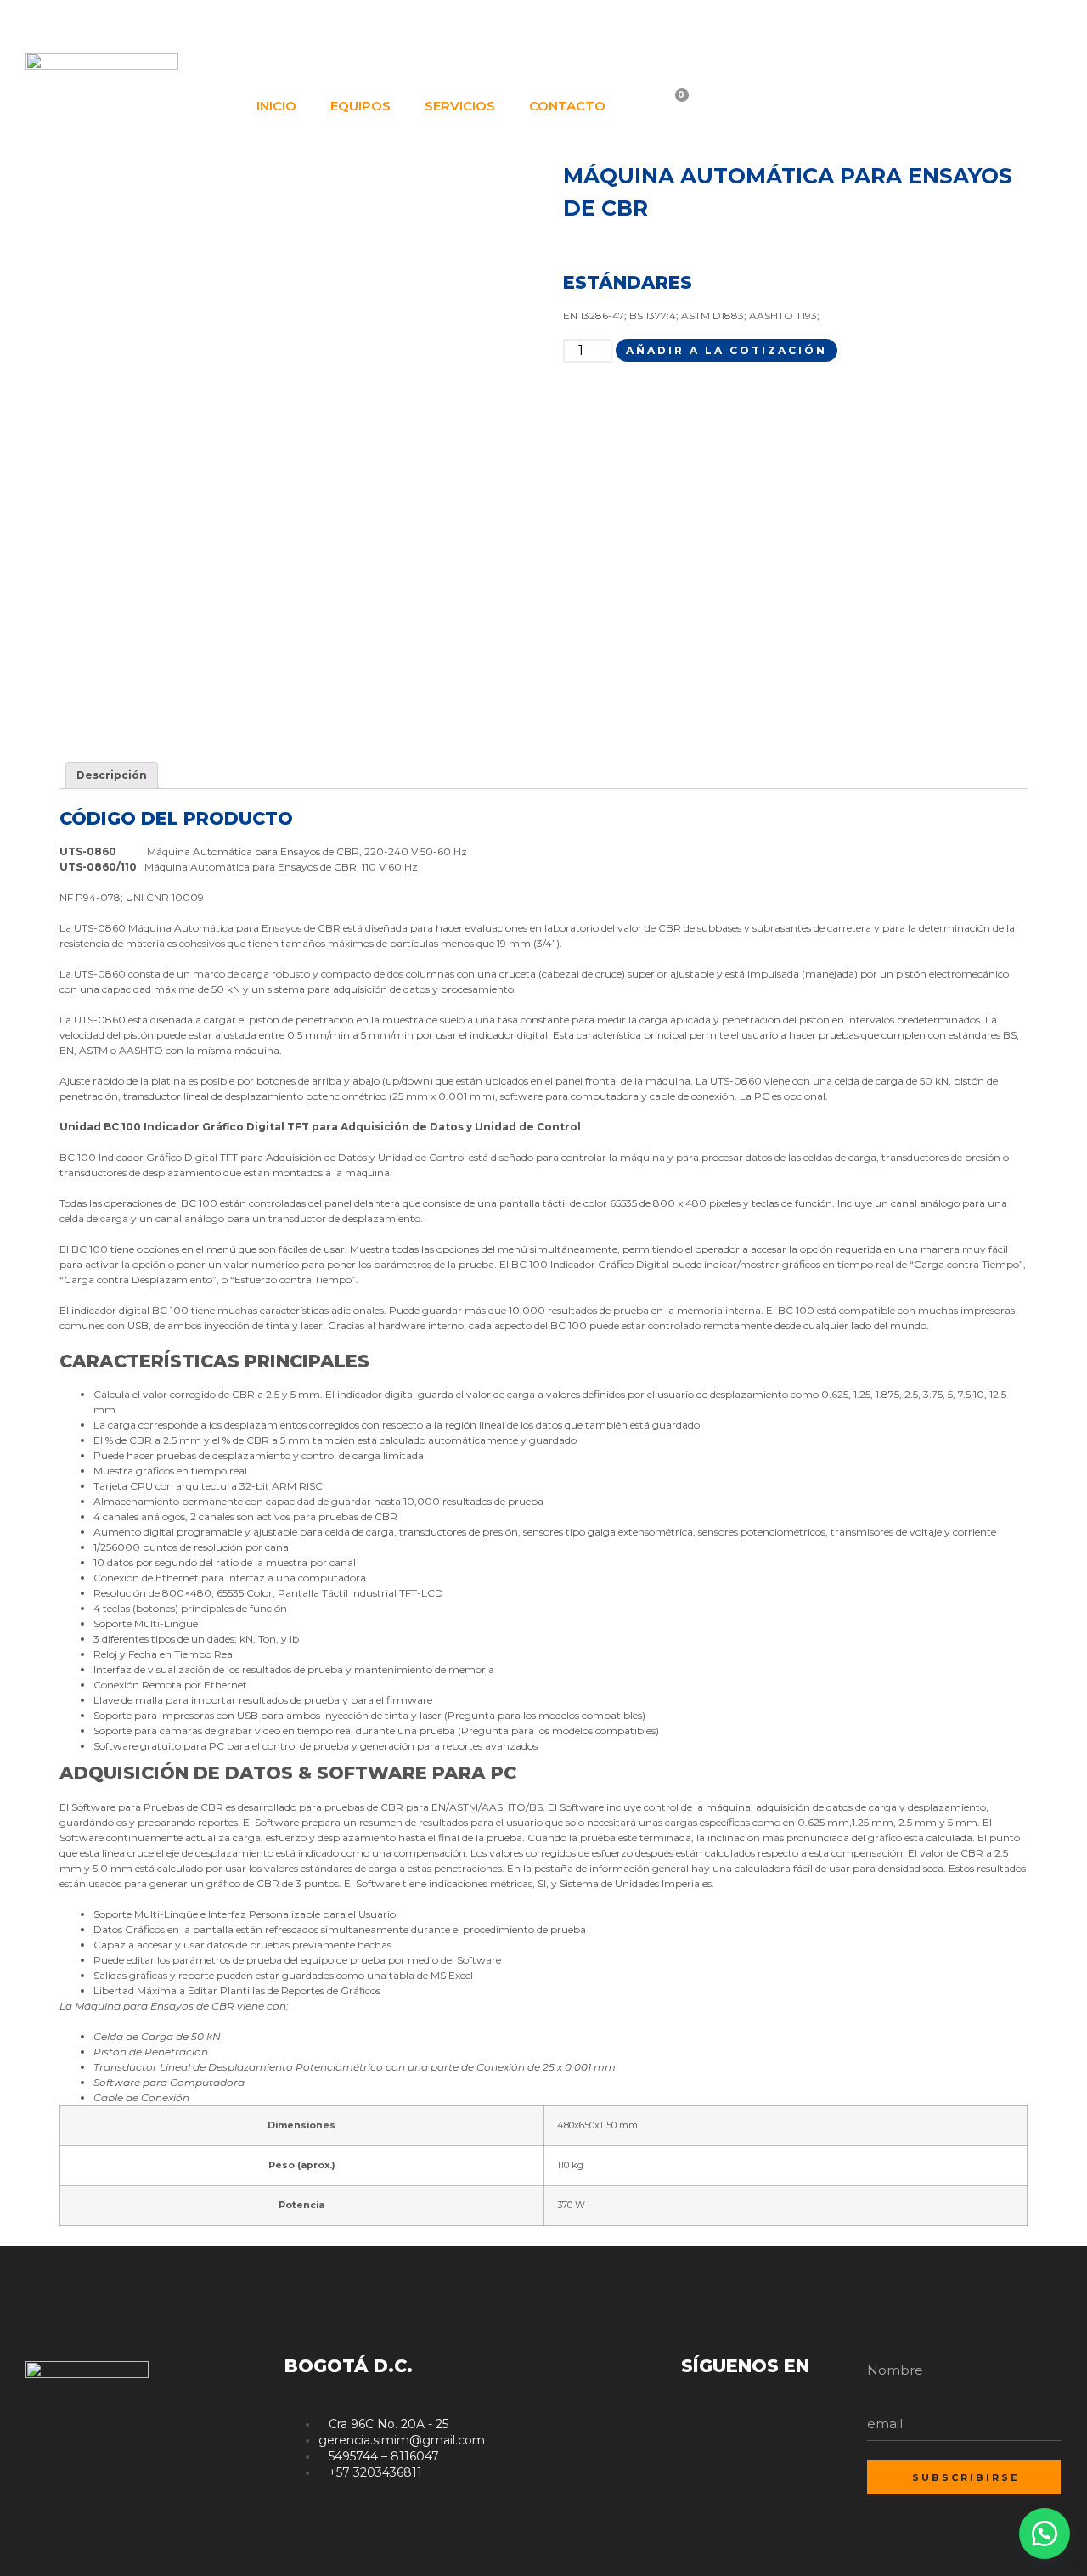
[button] (1045, 2534)
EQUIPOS (360, 106)
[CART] (671, 107)
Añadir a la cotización (727, 350)
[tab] (112, 775)
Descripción (112, 775)
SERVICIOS (460, 106)
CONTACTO (567, 106)
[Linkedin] (1018, 24)
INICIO (276, 106)
